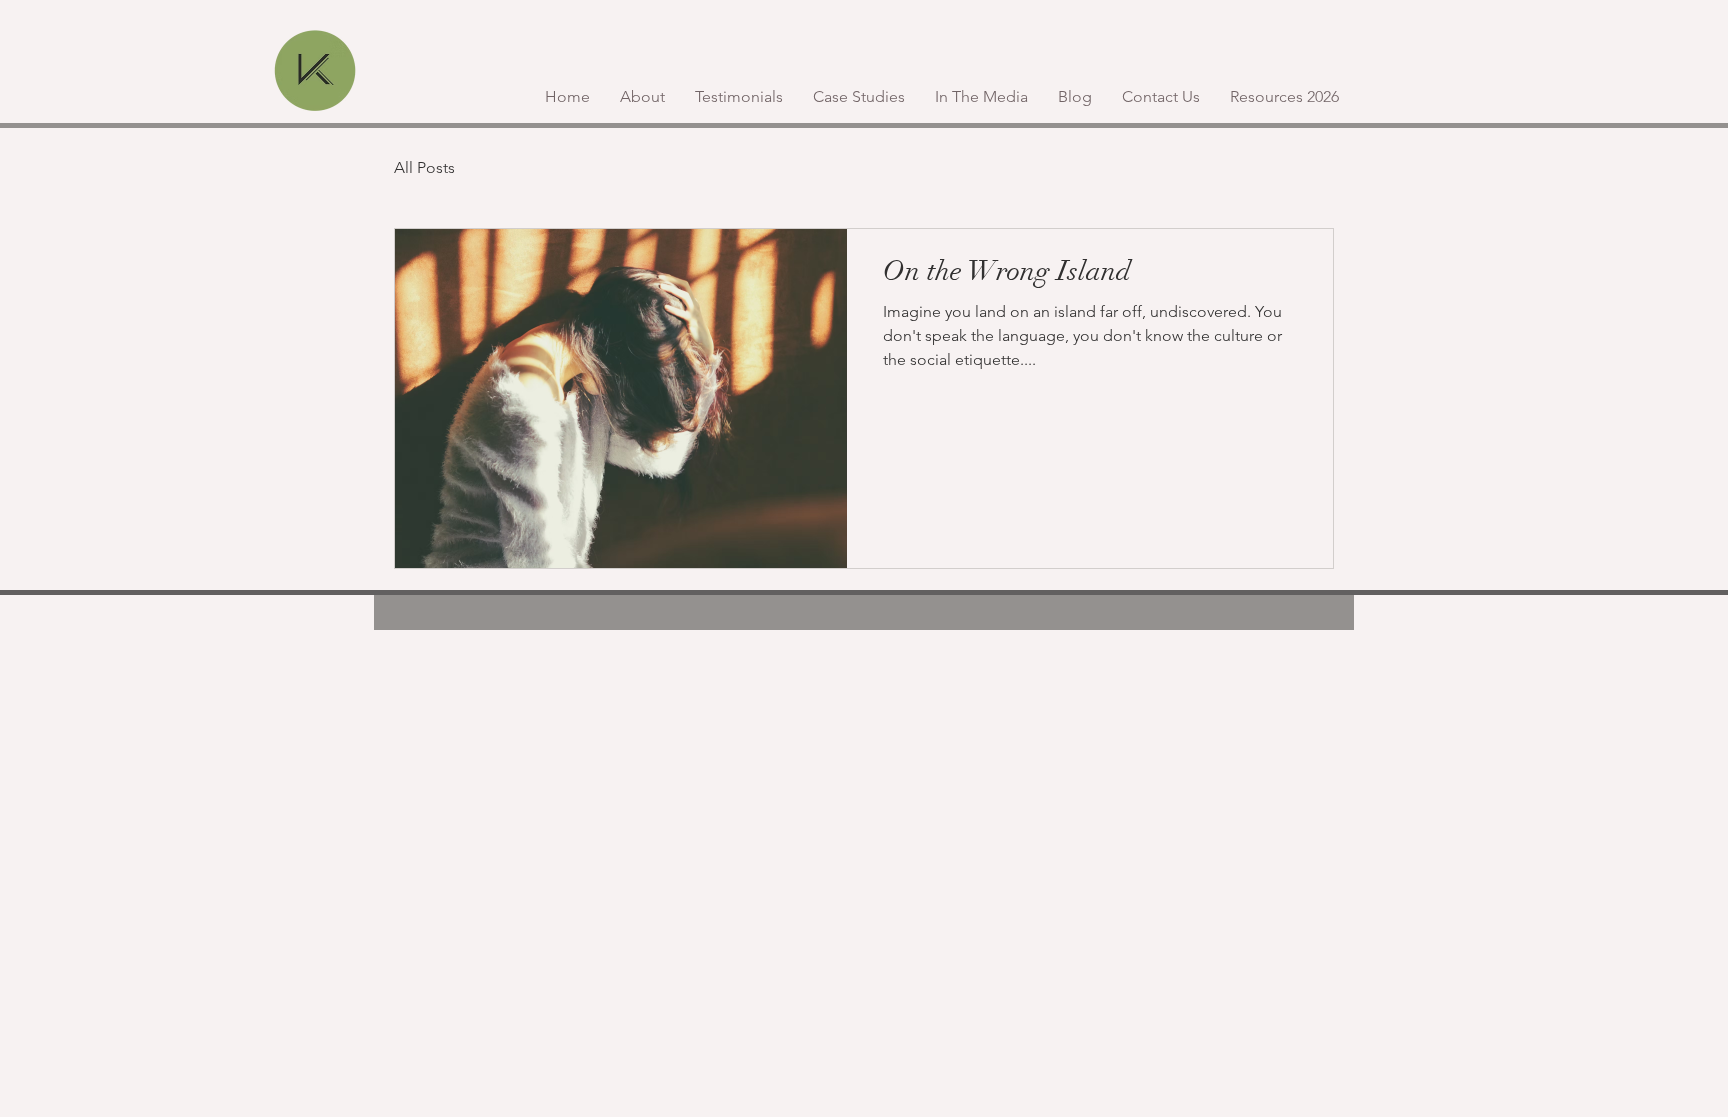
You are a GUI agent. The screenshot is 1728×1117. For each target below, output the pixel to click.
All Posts (424, 167)
